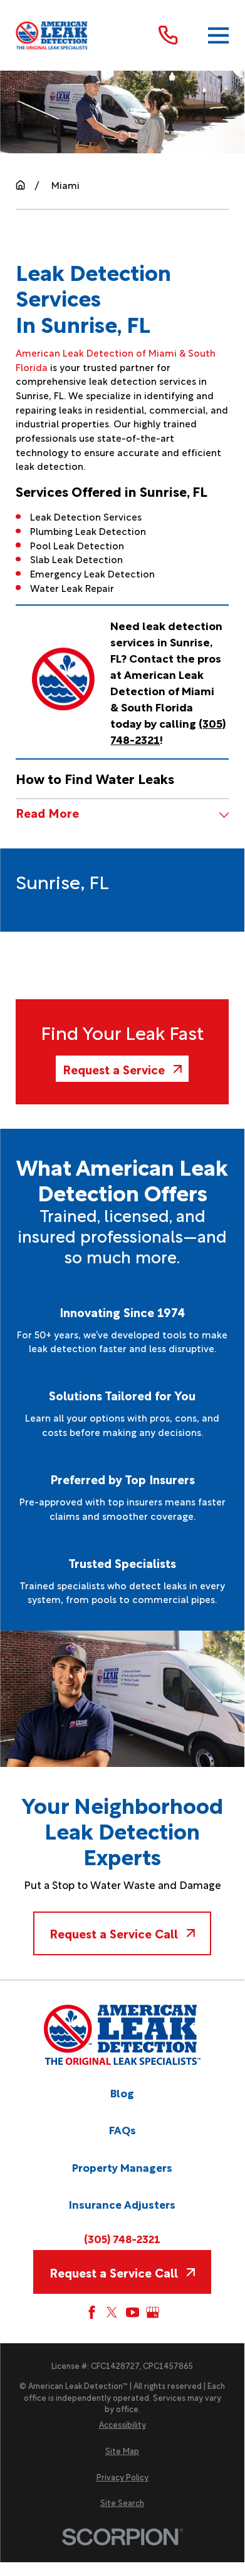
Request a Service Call (114, 1933)
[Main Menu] (218, 35)
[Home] (52, 35)
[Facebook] (92, 2312)
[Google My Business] (153, 2312)
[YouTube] (133, 2312)
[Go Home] (20, 185)
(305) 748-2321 (122, 2239)
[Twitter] (112, 2312)
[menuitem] (122, 2425)
